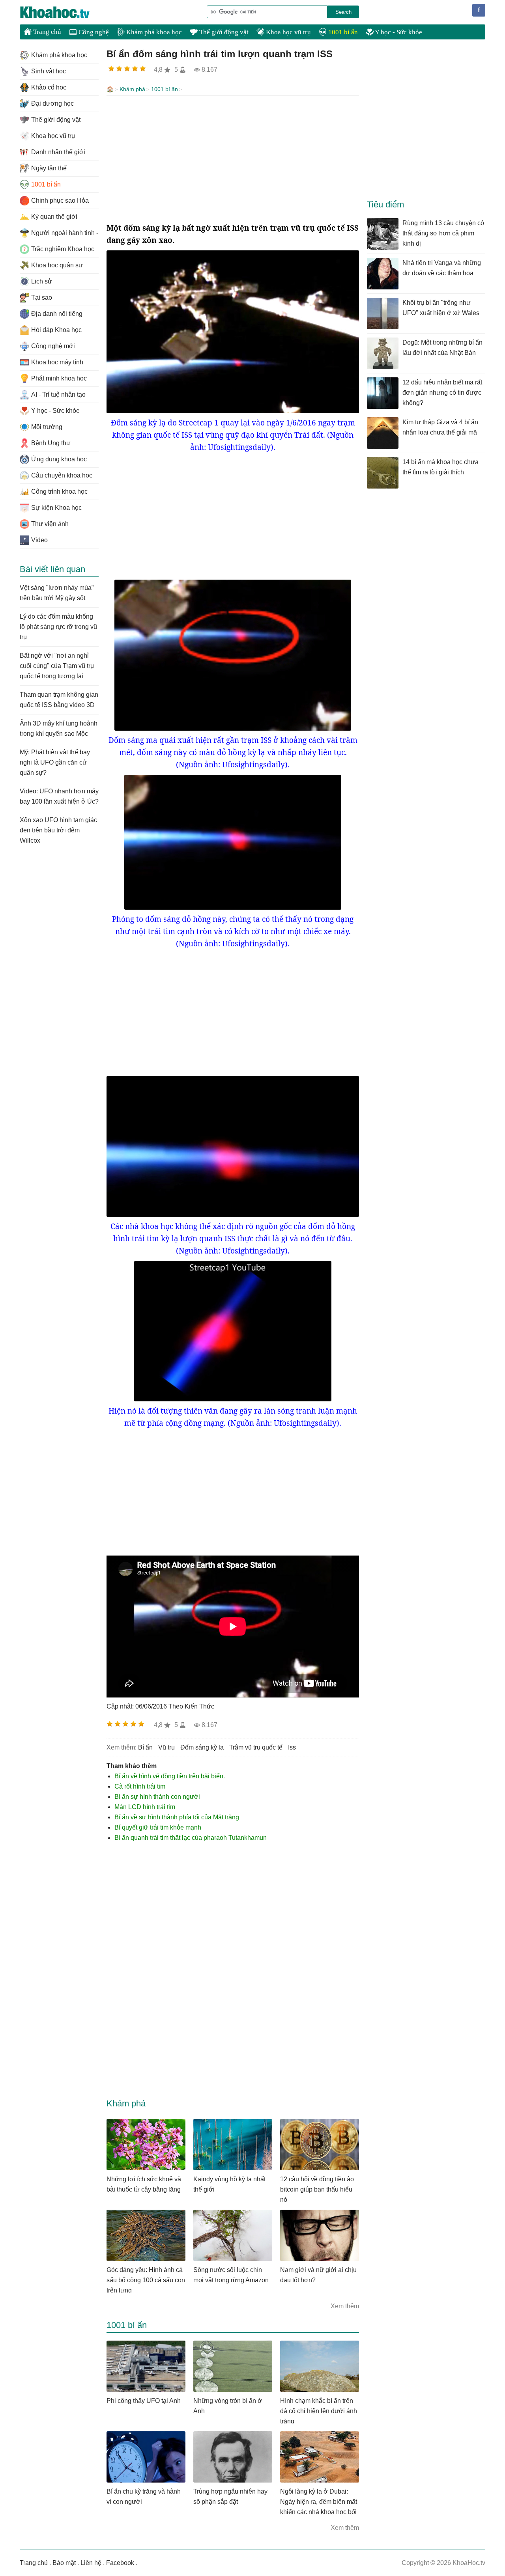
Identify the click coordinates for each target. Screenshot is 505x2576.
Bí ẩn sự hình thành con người (157, 1797)
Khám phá (132, 89)
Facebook (120, 2563)
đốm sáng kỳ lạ (202, 1747)
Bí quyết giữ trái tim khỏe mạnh (158, 1827)
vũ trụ (166, 1747)
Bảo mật (64, 2563)
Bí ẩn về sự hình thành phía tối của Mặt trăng (177, 1817)
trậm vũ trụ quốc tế (256, 1747)
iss (292, 1747)
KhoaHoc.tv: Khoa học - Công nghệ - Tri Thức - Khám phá (63, 12)
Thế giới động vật (223, 32)
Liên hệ (91, 2563)
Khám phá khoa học (153, 32)
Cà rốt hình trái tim (140, 1786)
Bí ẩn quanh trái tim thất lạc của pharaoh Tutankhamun (191, 1838)
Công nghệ (93, 32)
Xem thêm (345, 2306)
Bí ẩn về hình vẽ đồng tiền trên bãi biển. (170, 1776)
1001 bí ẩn (342, 32)
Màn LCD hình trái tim (145, 1807)
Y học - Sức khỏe (398, 32)
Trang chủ (46, 32)
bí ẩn (145, 1747)
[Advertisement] (233, 159)
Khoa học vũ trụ (288, 32)
